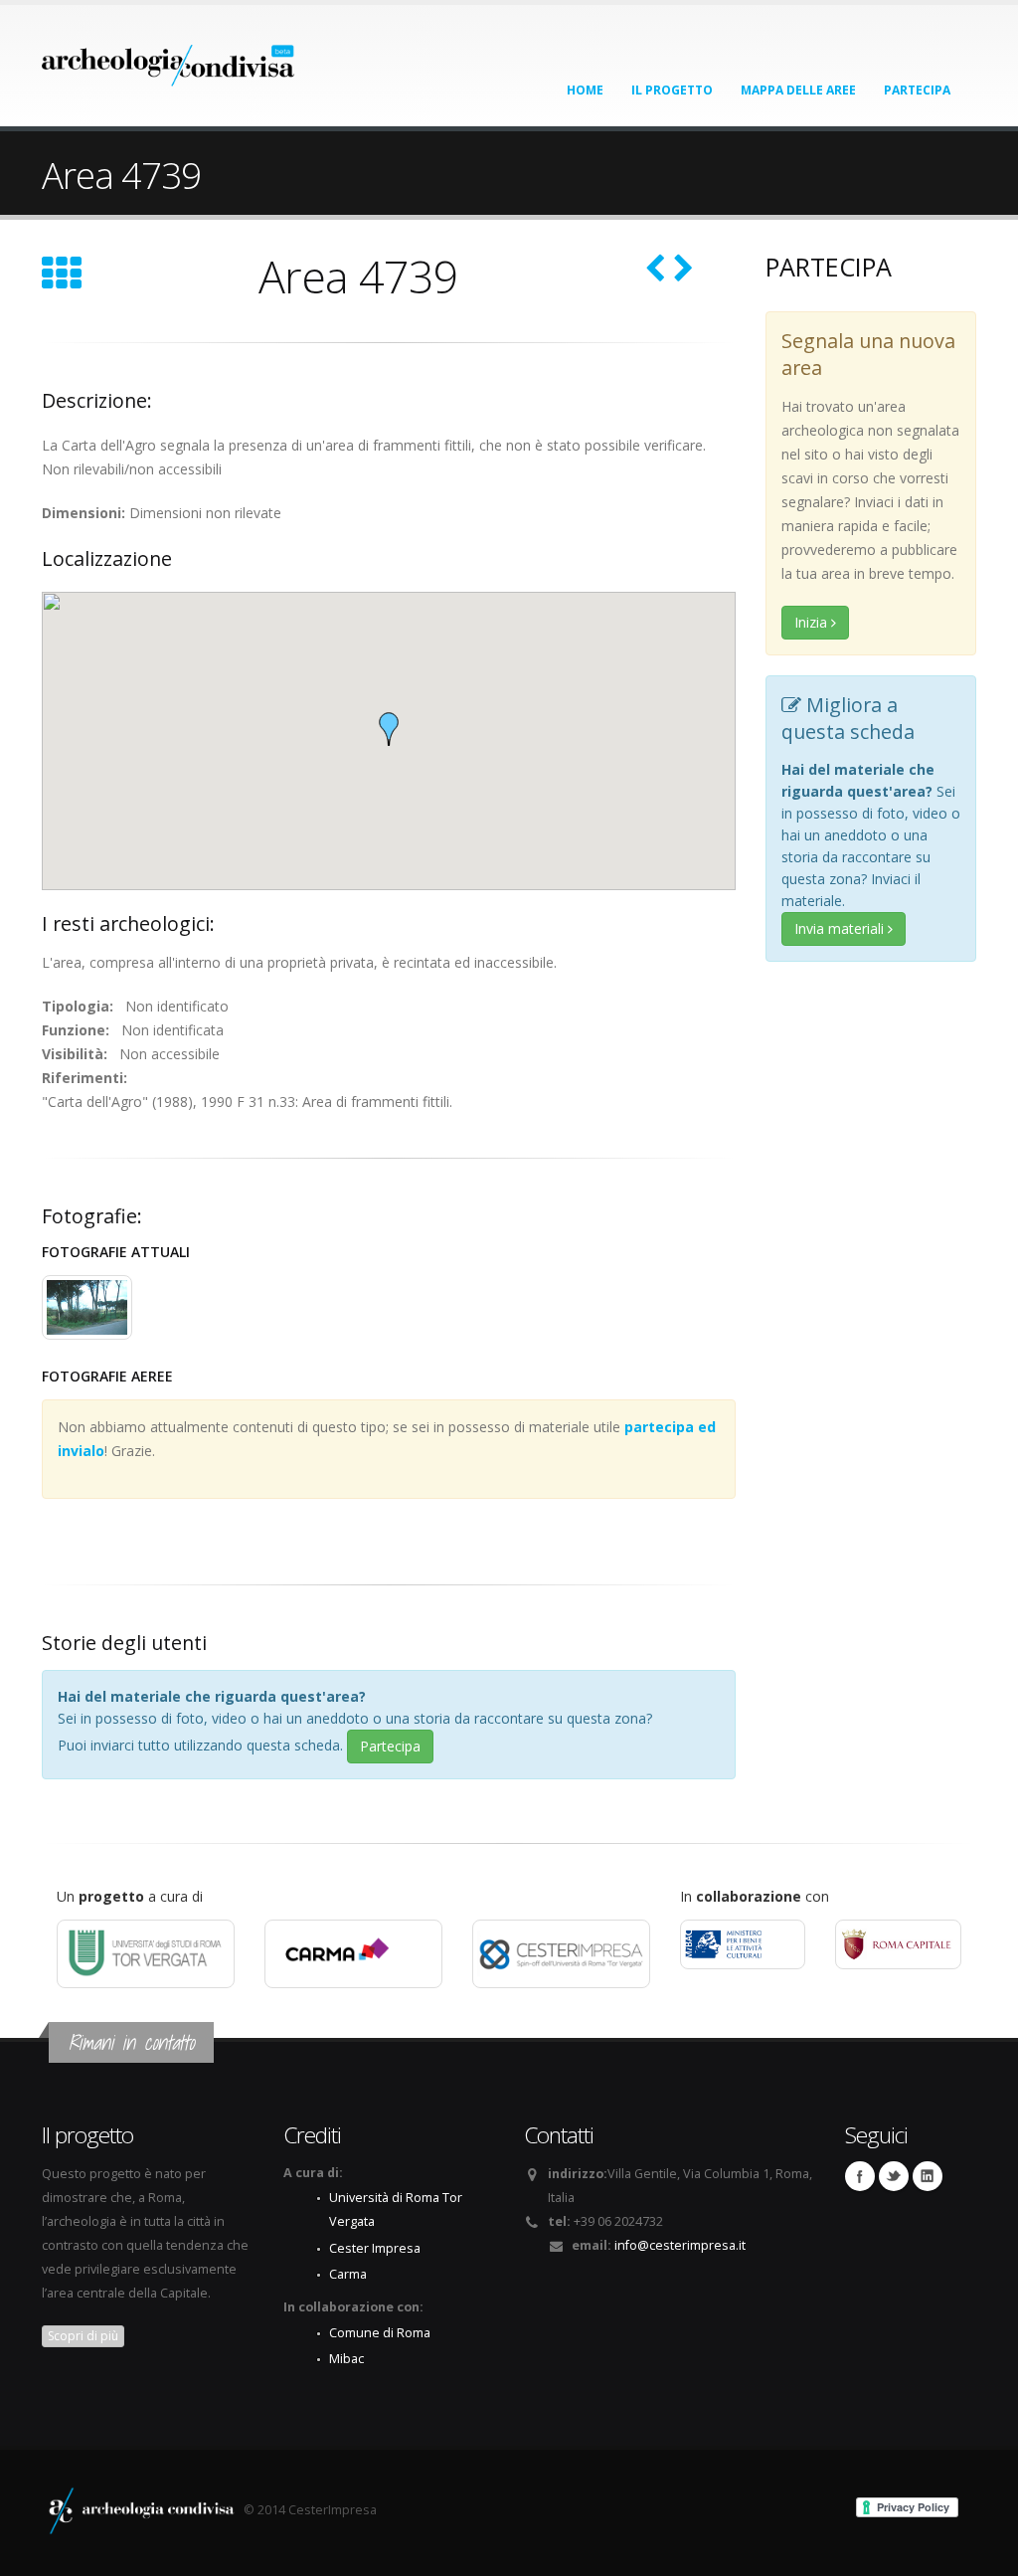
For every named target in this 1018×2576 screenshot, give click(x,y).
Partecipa (917, 90)
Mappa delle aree (798, 90)
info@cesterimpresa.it (680, 2245)
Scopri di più (83, 2336)
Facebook (860, 2176)
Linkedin (928, 2176)
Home (585, 90)
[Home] (169, 59)
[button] (389, 729)
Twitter (894, 2176)
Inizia (813, 622)
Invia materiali (841, 928)
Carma (348, 2274)
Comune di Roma (380, 2333)
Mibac (346, 2359)
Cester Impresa (375, 2248)
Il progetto (672, 90)
